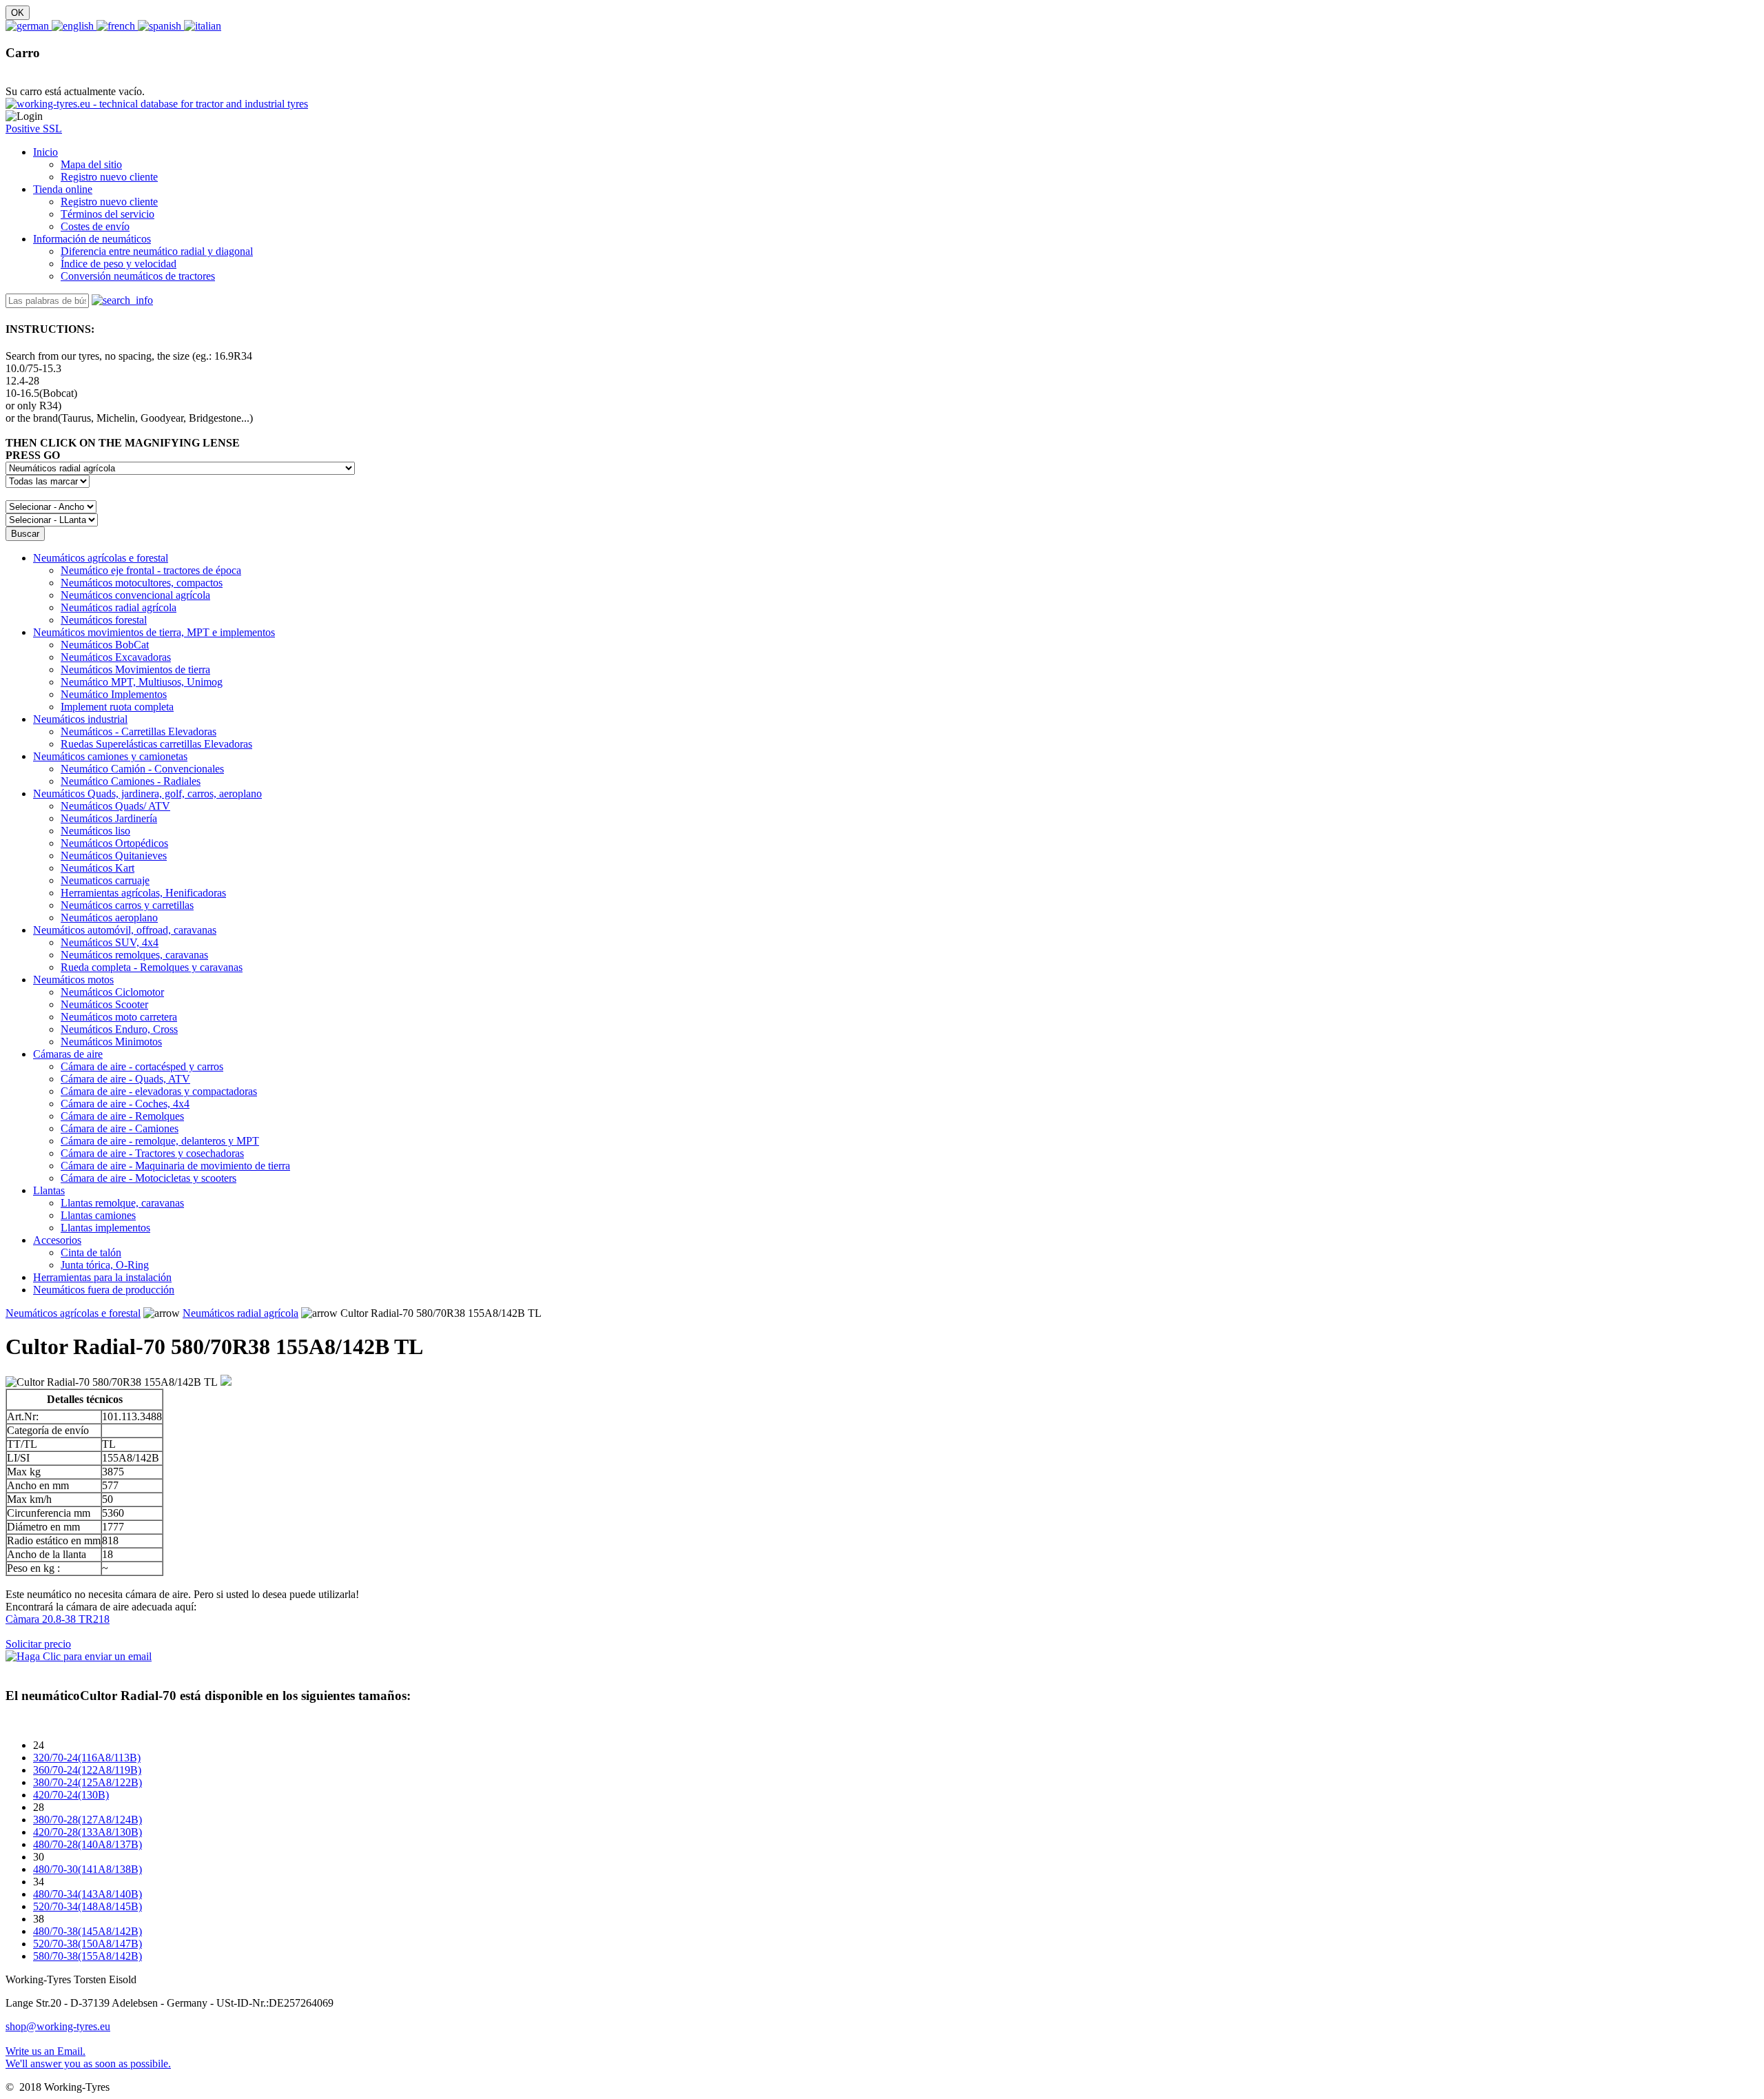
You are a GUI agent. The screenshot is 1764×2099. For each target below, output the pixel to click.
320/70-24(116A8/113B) (87, 1758)
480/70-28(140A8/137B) (88, 1844)
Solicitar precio (38, 1644)
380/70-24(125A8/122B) (88, 1782)
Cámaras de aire (68, 1054)
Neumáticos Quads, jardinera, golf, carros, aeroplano (147, 793)
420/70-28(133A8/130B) (88, 1832)
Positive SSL (34, 129)
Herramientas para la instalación (102, 1277)
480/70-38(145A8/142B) (88, 1931)
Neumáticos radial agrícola (240, 1313)
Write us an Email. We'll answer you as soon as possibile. (88, 2057)
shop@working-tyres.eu (58, 2026)
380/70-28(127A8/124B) (88, 1820)
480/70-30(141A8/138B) (88, 1869)
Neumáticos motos (73, 980)
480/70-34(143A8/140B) (88, 1894)
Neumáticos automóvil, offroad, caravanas (125, 930)
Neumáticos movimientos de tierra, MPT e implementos (154, 632)
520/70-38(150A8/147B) (88, 1944)
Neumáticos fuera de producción (104, 1290)
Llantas (49, 1190)
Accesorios (57, 1240)
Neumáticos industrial (80, 719)
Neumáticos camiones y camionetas (110, 756)
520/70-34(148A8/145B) (88, 1906)
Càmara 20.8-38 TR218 (58, 1619)
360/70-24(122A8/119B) (87, 1770)
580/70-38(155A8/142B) (88, 1956)
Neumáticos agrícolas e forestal (101, 558)
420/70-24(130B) (71, 1795)
